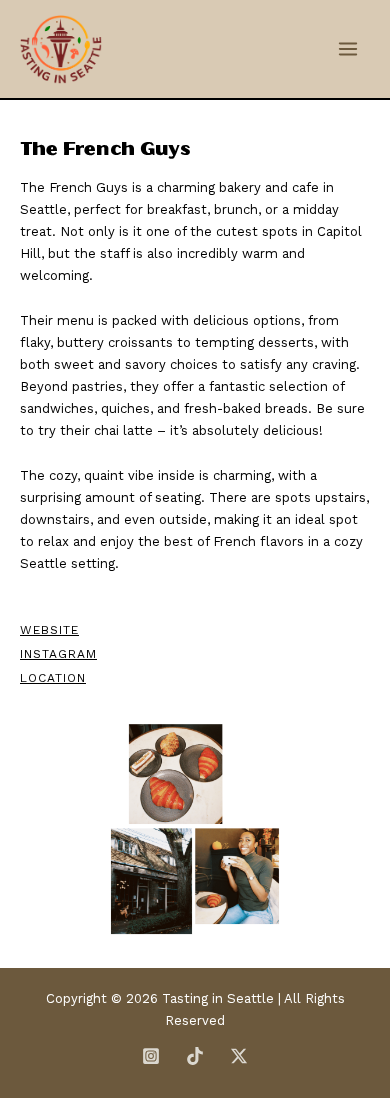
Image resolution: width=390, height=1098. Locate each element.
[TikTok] (195, 1056)
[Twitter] (239, 1056)
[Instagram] (151, 1056)
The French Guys (105, 148)
